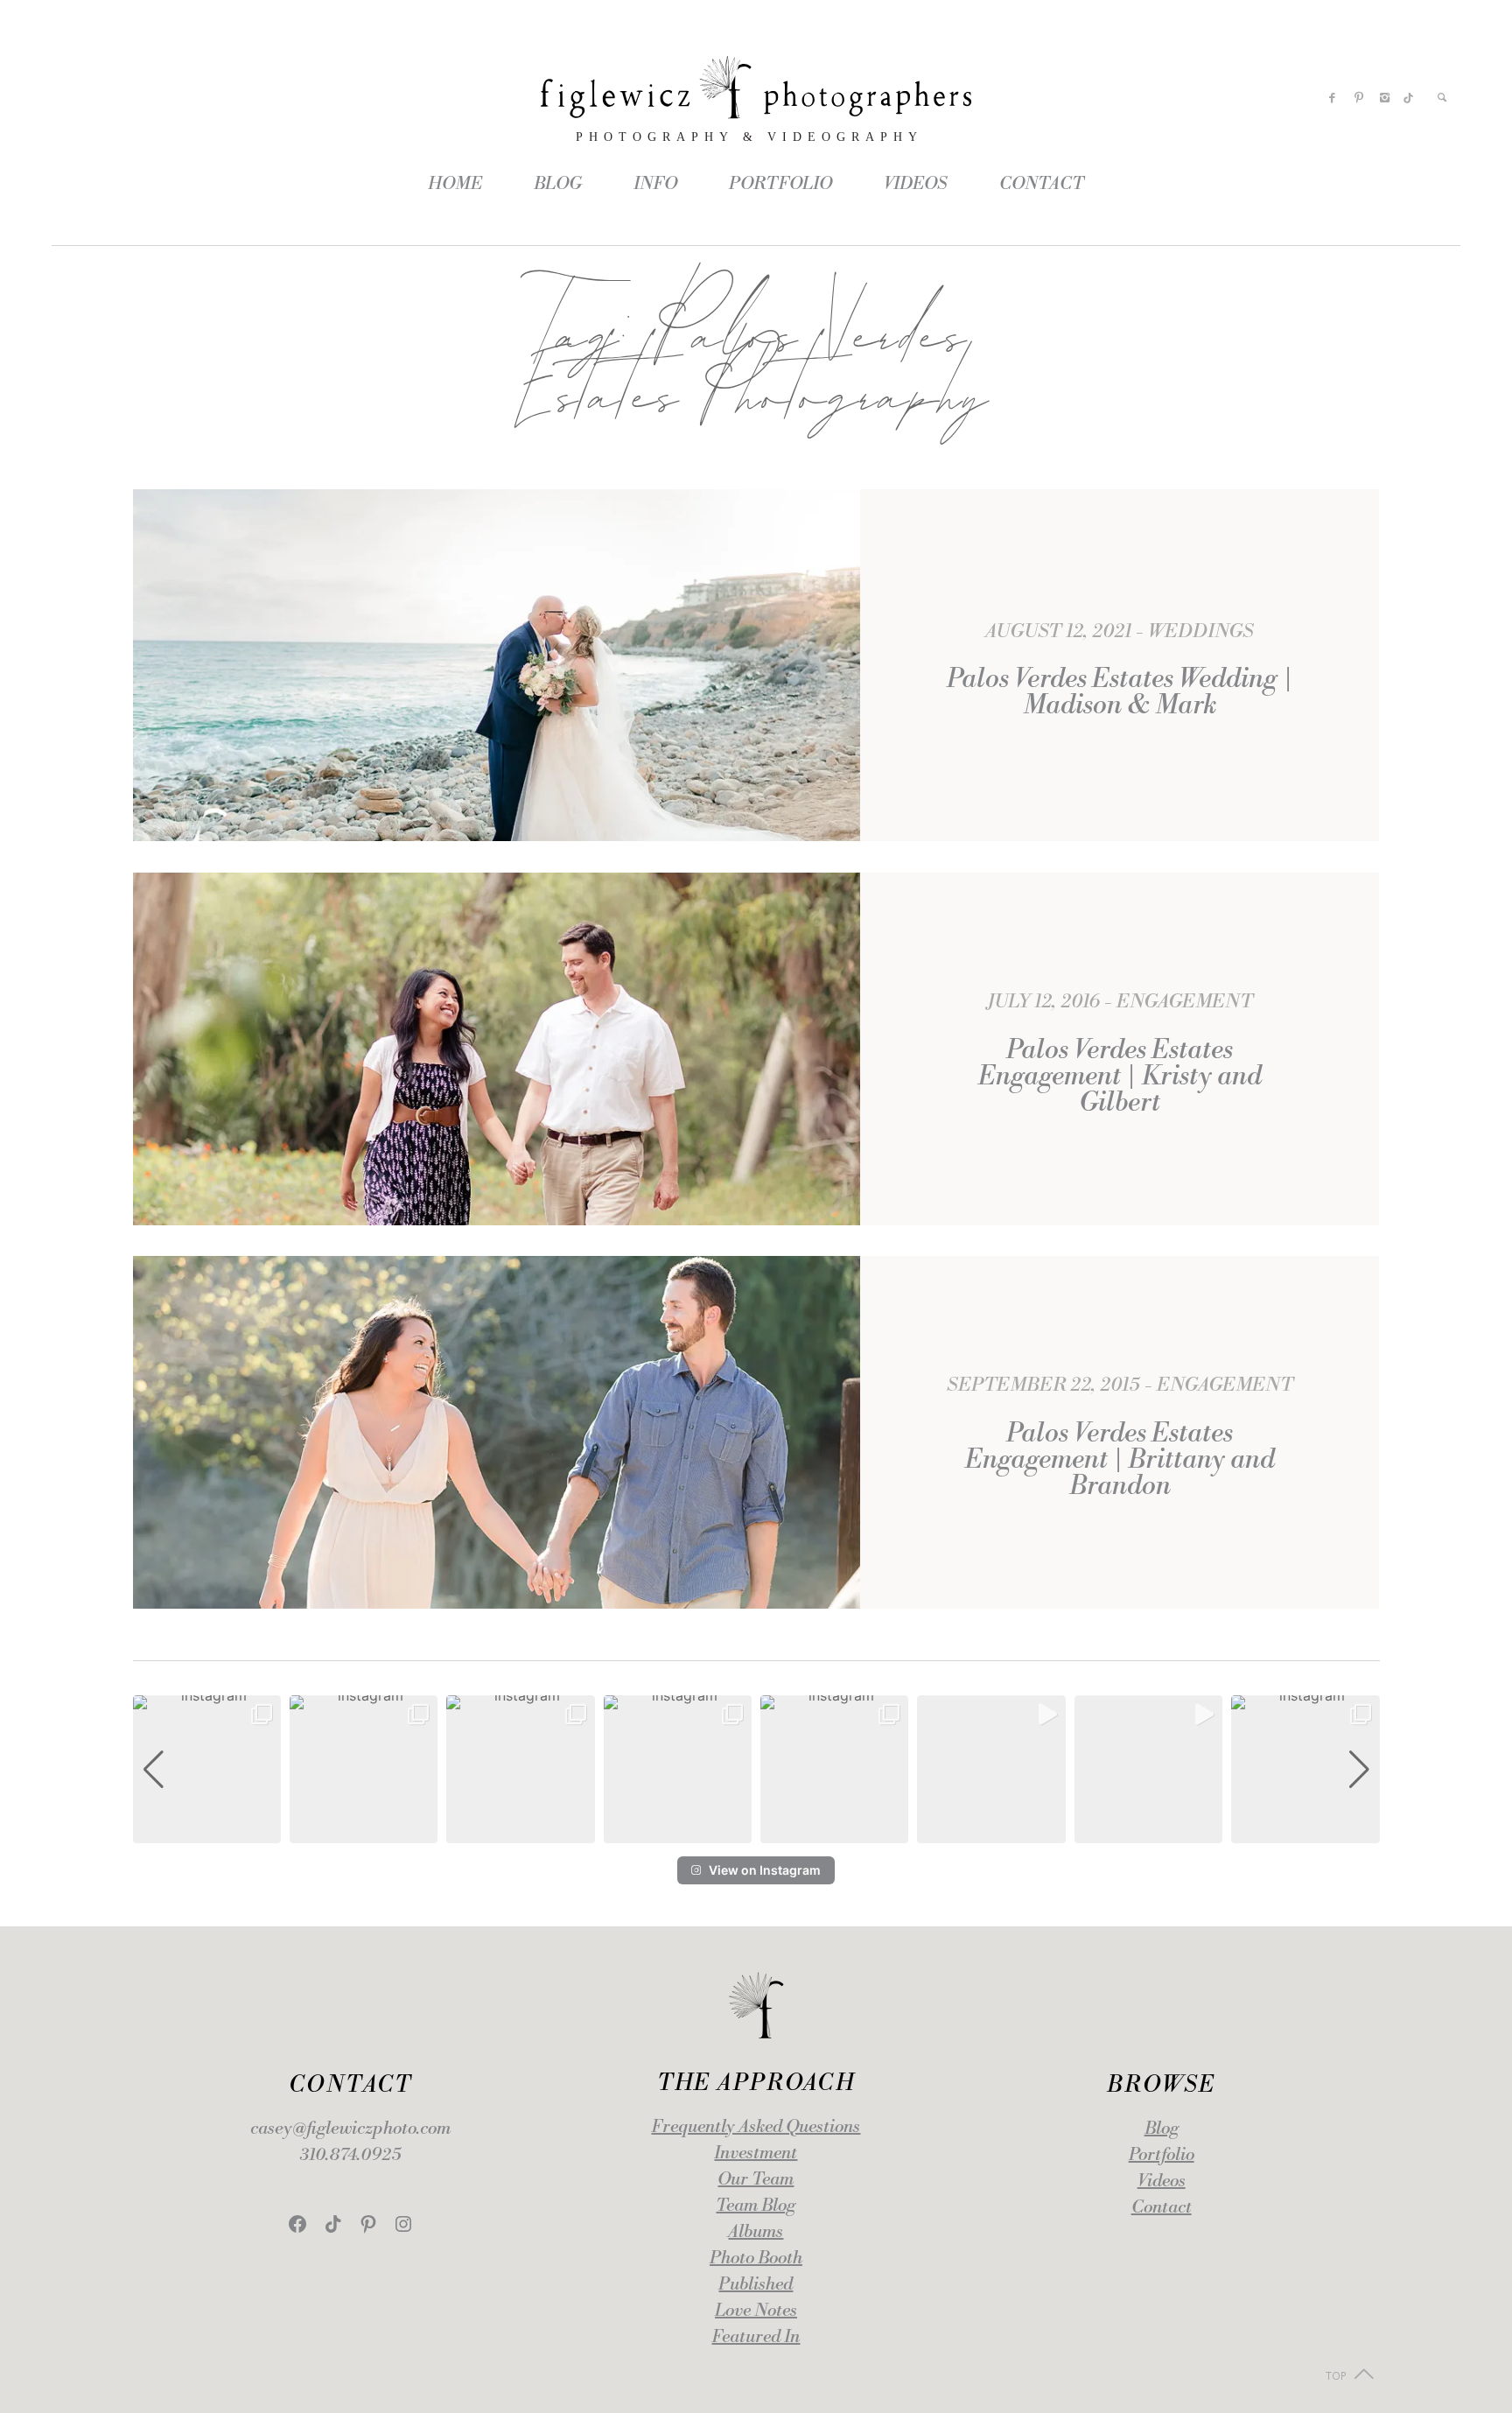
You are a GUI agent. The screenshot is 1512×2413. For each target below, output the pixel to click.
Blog (1162, 2129)
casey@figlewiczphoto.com (350, 2129)
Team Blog (756, 2206)
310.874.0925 (350, 2155)
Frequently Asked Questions (756, 2127)
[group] (207, 1769)
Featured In (756, 2337)
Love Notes (756, 2311)
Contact (1162, 2208)
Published (756, 2285)
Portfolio (1162, 2155)
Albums (756, 2232)
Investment (756, 2153)
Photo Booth (756, 2259)
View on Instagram (765, 1870)
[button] (756, 1831)
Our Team (756, 2180)
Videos (1162, 2182)
